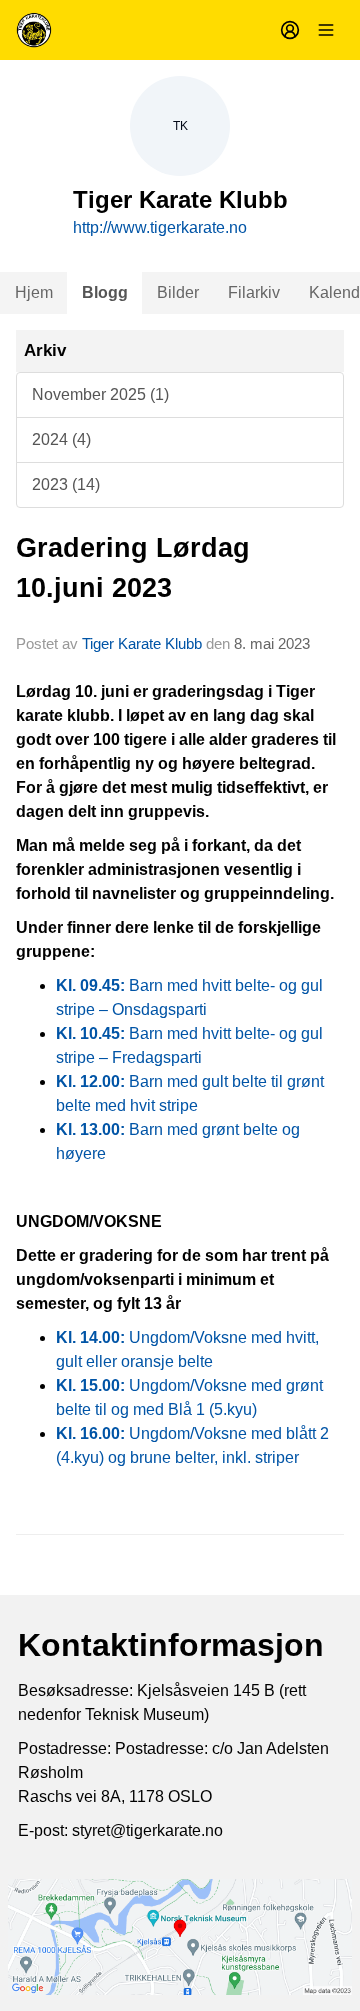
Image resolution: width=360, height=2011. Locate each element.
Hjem (34, 292)
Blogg (105, 292)
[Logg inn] (290, 30)
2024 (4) (61, 439)
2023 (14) (66, 484)
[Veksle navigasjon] (326, 30)
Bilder (178, 292)
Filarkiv (254, 292)
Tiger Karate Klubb (142, 643)
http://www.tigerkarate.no (160, 227)
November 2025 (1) (100, 394)
